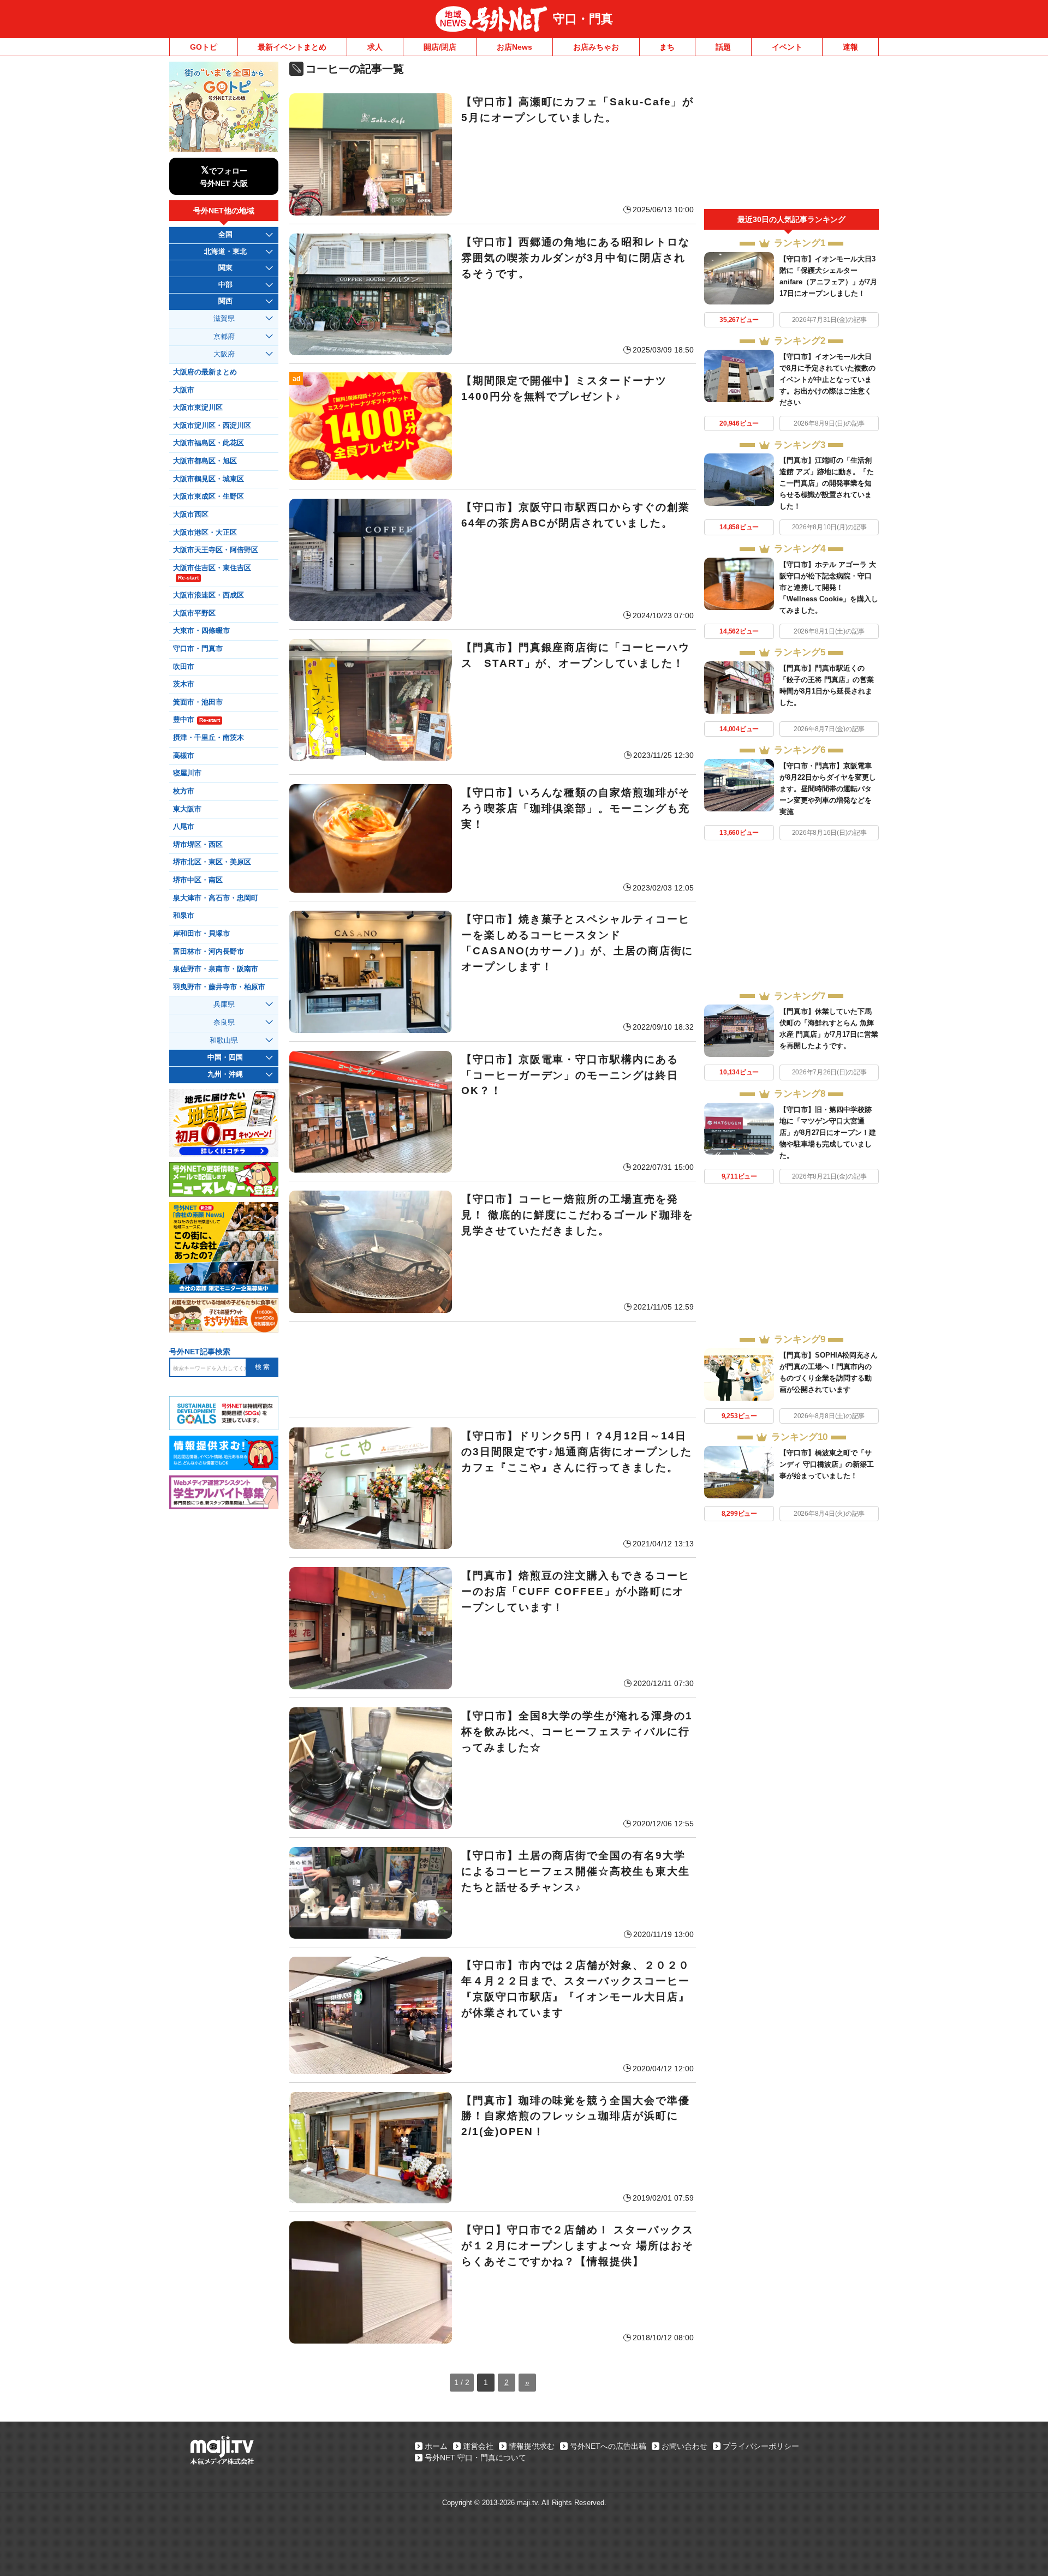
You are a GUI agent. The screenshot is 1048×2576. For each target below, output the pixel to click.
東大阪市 (187, 809)
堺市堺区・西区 (198, 845)
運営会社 (478, 2446)
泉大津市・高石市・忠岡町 (216, 898)
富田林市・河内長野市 (209, 952)
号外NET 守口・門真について (475, 2458)
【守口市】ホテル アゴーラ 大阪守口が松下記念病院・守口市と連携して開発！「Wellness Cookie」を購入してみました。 (829, 587)
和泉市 (184, 916)
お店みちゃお (596, 47)
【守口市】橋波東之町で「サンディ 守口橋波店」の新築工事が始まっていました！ (827, 1464)
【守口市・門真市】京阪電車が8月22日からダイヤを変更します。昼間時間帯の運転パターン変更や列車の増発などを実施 (828, 789)
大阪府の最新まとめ (205, 372)
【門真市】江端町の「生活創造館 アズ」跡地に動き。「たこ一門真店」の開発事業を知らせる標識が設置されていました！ (827, 483)
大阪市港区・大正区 (205, 533)
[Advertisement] (493, 1370)
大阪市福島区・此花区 (209, 443)
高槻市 (184, 756)
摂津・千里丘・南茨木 (209, 738)
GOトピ (204, 47)
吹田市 (184, 667)
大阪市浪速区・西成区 (209, 595)
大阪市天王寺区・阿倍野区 (216, 550)
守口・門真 (583, 19)
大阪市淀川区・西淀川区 (212, 426)
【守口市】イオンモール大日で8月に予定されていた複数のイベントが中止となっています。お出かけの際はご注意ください (827, 379)
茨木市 (184, 684)
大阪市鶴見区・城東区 (209, 479)
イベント (787, 47)
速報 (850, 47)
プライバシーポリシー (761, 2446)
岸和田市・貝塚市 (201, 934)
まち (667, 47)
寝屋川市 (187, 773)
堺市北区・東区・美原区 (212, 862)
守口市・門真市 (198, 649)
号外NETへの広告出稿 (608, 2446)
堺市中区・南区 (198, 880)
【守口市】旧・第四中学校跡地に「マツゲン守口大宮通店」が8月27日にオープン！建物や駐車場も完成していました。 (828, 1132)
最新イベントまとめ (292, 47)
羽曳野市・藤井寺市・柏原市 (219, 987)
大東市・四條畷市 (201, 631)
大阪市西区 (191, 515)
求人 (375, 47)
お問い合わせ (684, 2446)
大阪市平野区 (194, 613)
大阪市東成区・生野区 (209, 497)
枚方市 (184, 791)
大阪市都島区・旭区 (205, 461)
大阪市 (184, 390)
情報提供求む (532, 2446)
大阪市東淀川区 (198, 408)
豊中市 (196, 720)
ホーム (436, 2446)
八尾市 (184, 827)
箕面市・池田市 (198, 702)
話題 (723, 47)
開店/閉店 (440, 47)
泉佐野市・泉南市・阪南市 (216, 969)
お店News (514, 47)
